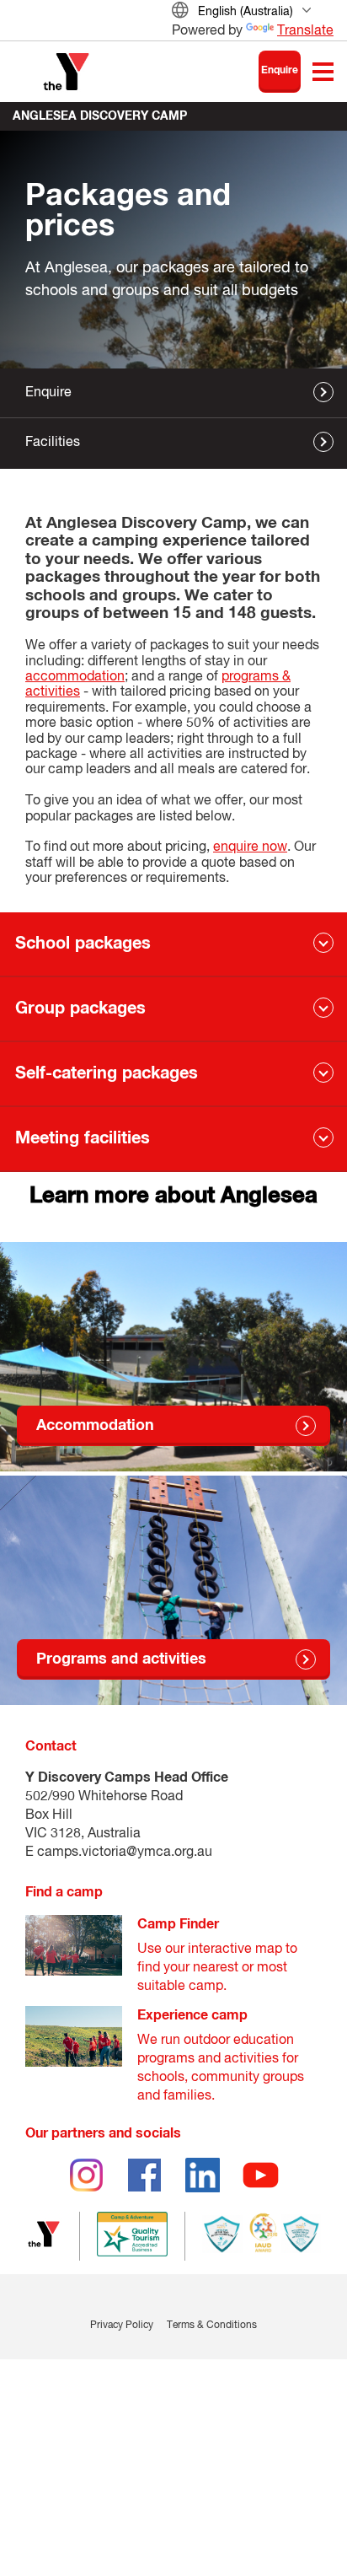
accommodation (75, 677)
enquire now (250, 847)
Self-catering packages (107, 1073)
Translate (305, 31)
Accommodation (95, 1426)
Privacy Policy (122, 2326)
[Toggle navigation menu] (323, 72)
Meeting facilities (83, 1138)
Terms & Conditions (212, 2326)
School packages (83, 944)
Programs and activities (121, 1659)
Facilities (53, 443)
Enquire (280, 71)
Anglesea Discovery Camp (100, 116)
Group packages (80, 1008)
